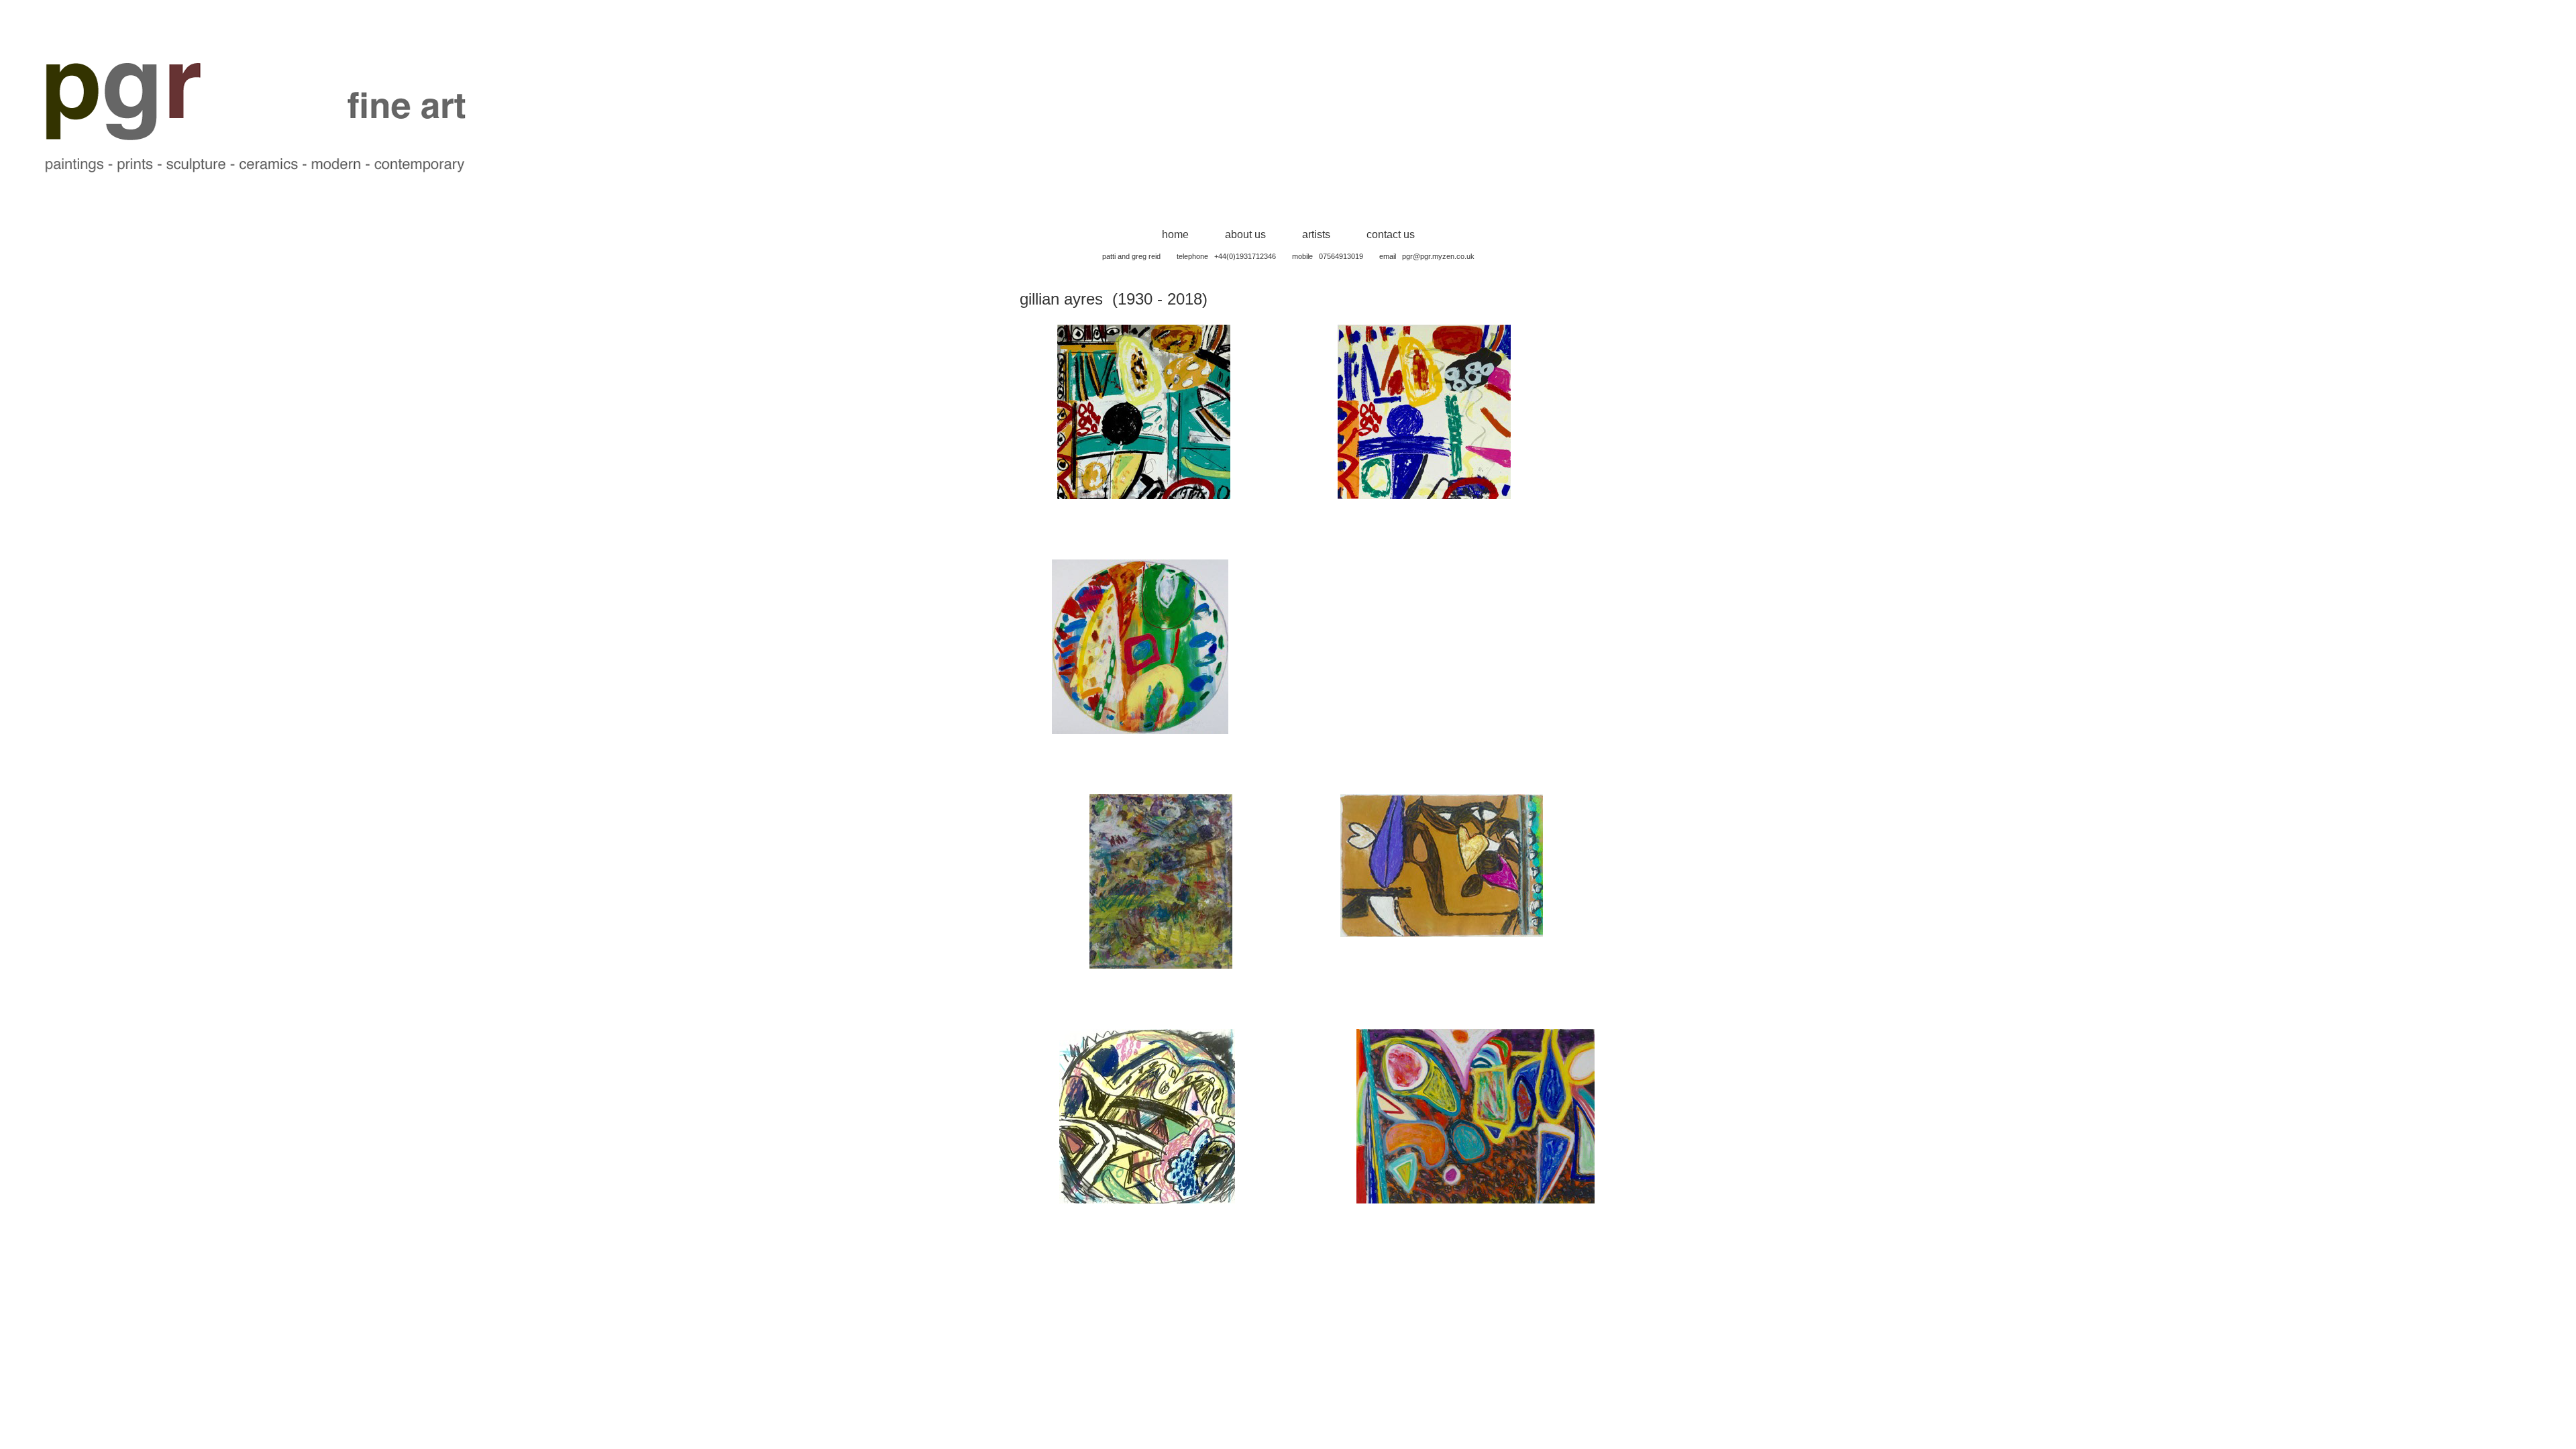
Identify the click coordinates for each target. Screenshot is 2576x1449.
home (1175, 234)
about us (1245, 234)
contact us (1391, 234)
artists (1316, 234)
